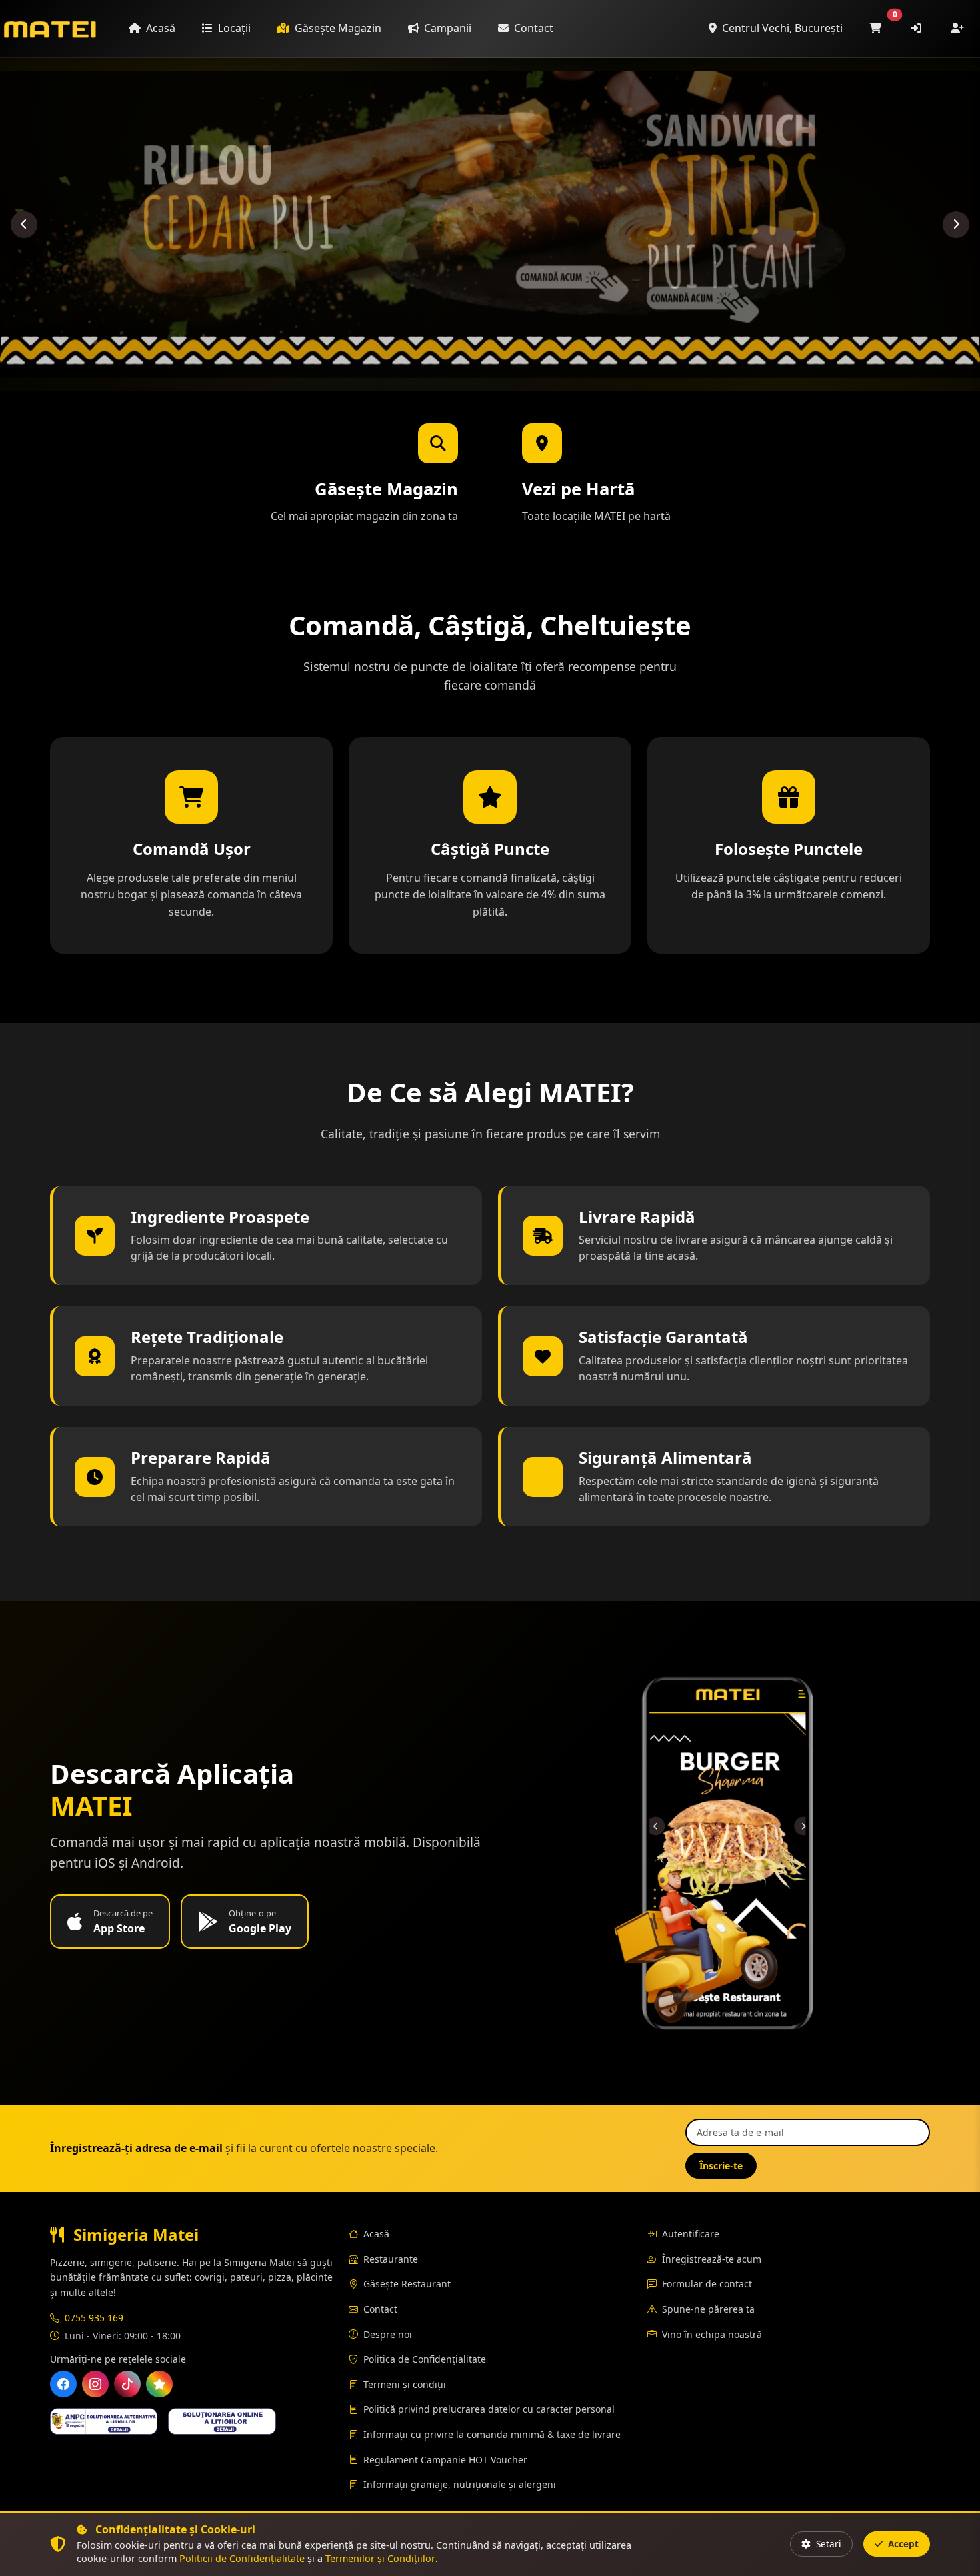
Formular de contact (707, 2284)
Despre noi (388, 2334)
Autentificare (691, 2234)
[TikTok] (127, 2384)
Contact (532, 28)
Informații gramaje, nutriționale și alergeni (460, 2484)
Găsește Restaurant (407, 2284)
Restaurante (391, 2259)
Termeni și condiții (405, 2384)
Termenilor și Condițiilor (380, 2558)
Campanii (446, 28)
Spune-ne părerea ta (708, 2309)
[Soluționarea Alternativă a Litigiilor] (104, 2421)
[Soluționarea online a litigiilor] (222, 2421)
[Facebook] (63, 2384)
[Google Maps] (159, 2384)
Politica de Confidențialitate (425, 2359)
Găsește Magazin (337, 28)
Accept (902, 2544)
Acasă (159, 28)
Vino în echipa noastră (712, 2334)
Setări (827, 2544)
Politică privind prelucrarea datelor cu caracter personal (489, 2409)
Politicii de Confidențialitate (242, 2558)
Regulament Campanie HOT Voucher (445, 2460)
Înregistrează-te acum (712, 2259)
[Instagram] (95, 2384)
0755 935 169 (94, 2318)
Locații (233, 28)
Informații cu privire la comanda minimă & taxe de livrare (492, 2434)
